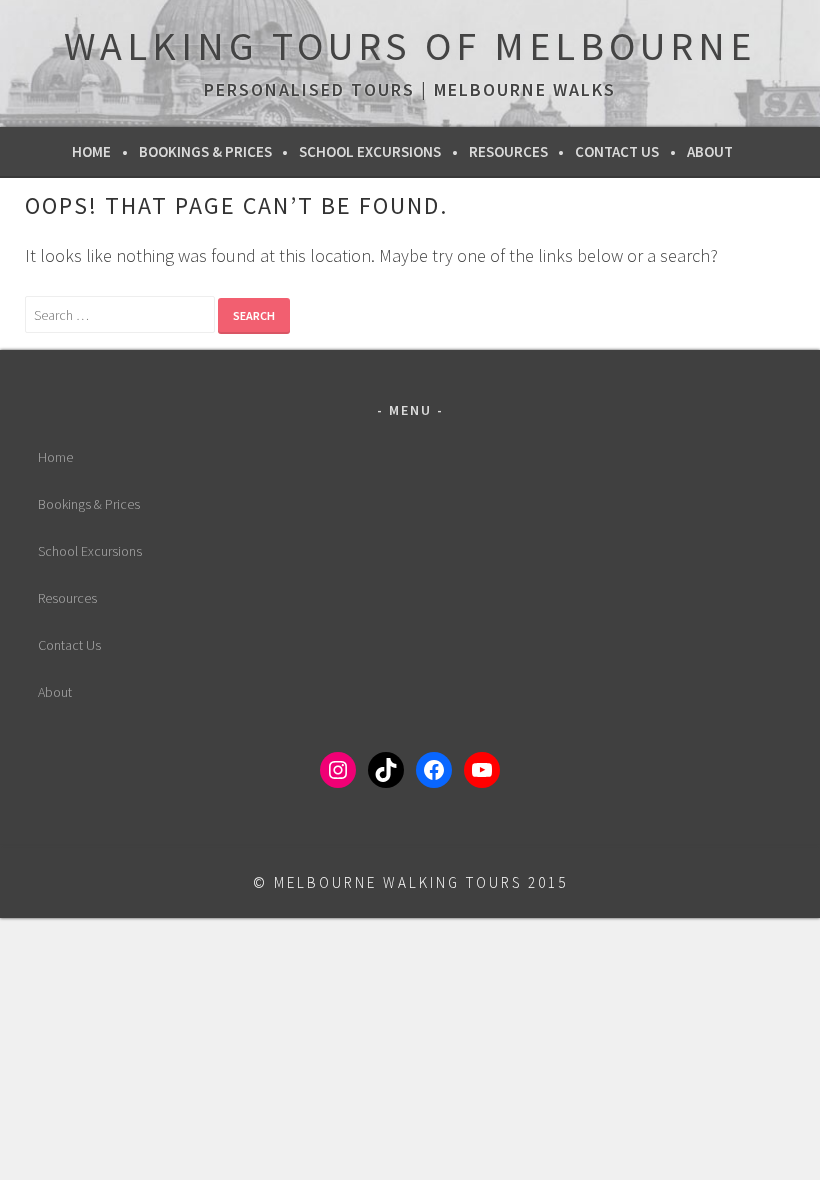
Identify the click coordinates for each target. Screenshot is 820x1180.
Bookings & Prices (205, 151)
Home (91, 151)
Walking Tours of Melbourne (410, 46)
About (710, 151)
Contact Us (617, 151)
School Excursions (370, 151)
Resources (508, 151)
